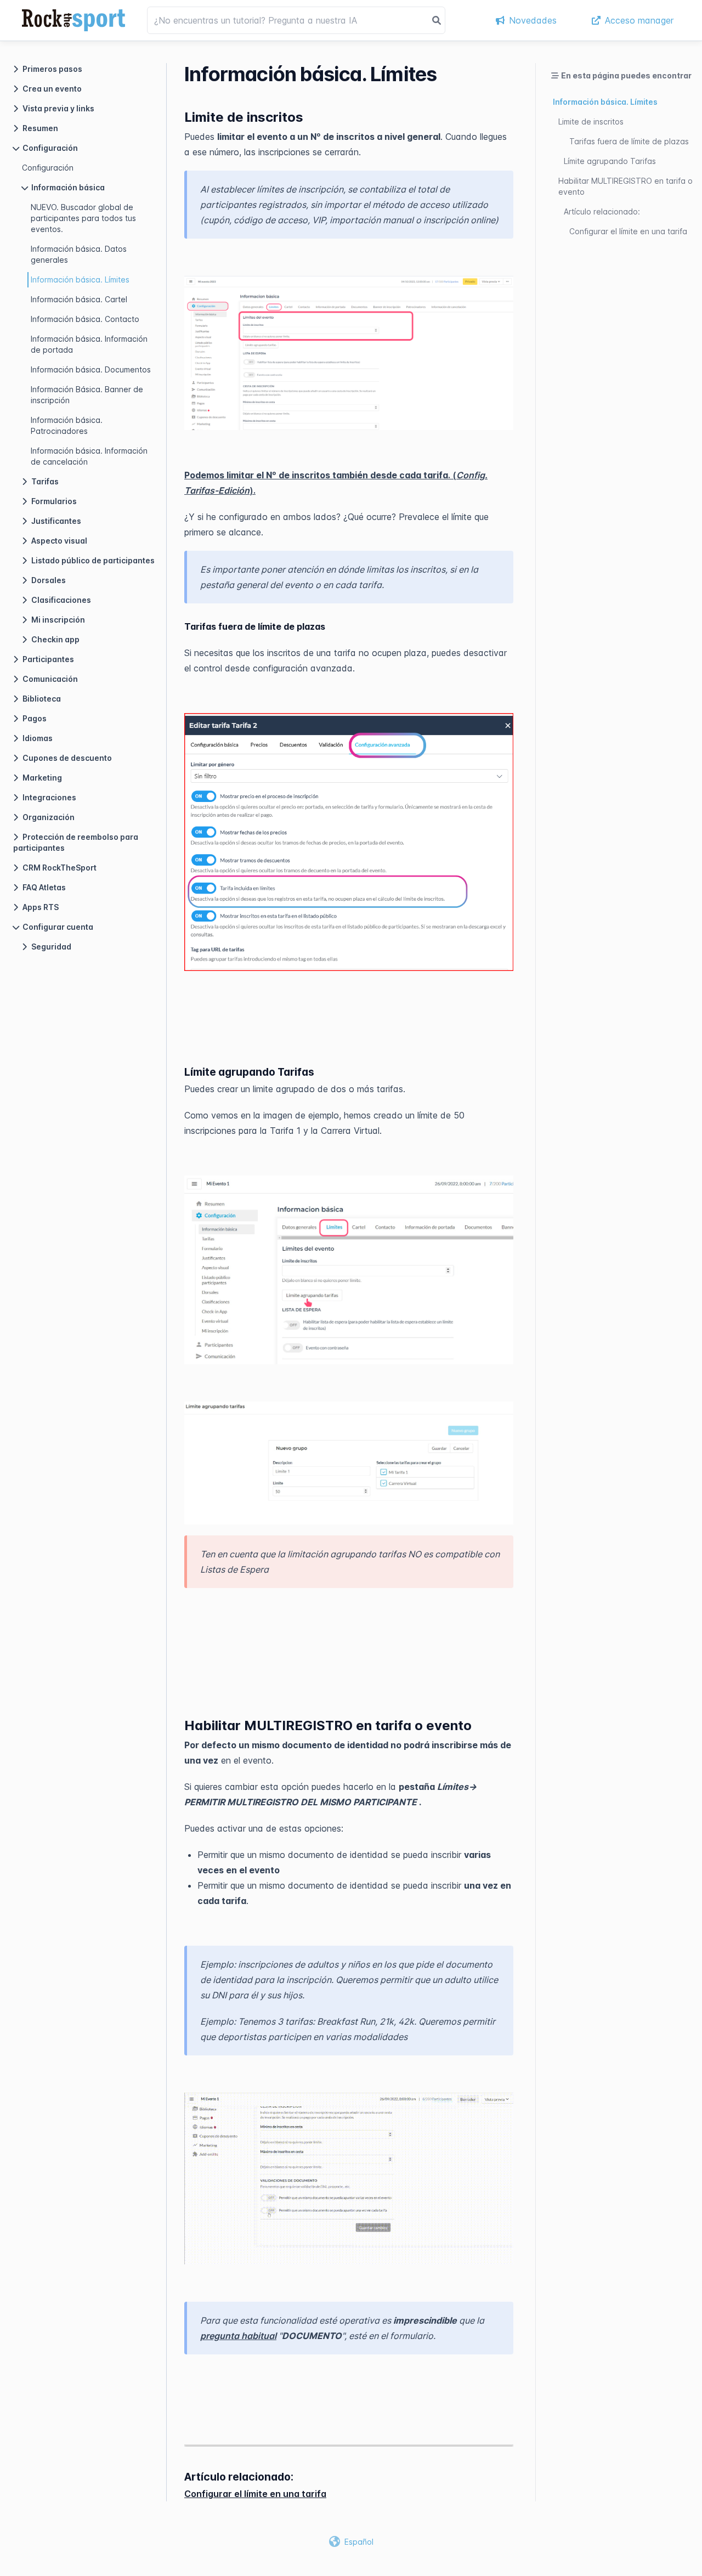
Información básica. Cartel (79, 299)
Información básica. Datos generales (79, 254)
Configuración (48, 168)
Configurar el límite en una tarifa (255, 2494)
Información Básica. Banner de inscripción (87, 395)
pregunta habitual (238, 2336)
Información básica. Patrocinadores (67, 425)
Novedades (533, 20)
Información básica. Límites (80, 279)
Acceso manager (639, 20)
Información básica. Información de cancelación (89, 456)
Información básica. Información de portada (89, 344)
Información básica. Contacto (85, 319)
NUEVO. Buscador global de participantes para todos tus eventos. (83, 218)
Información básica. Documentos (91, 369)
